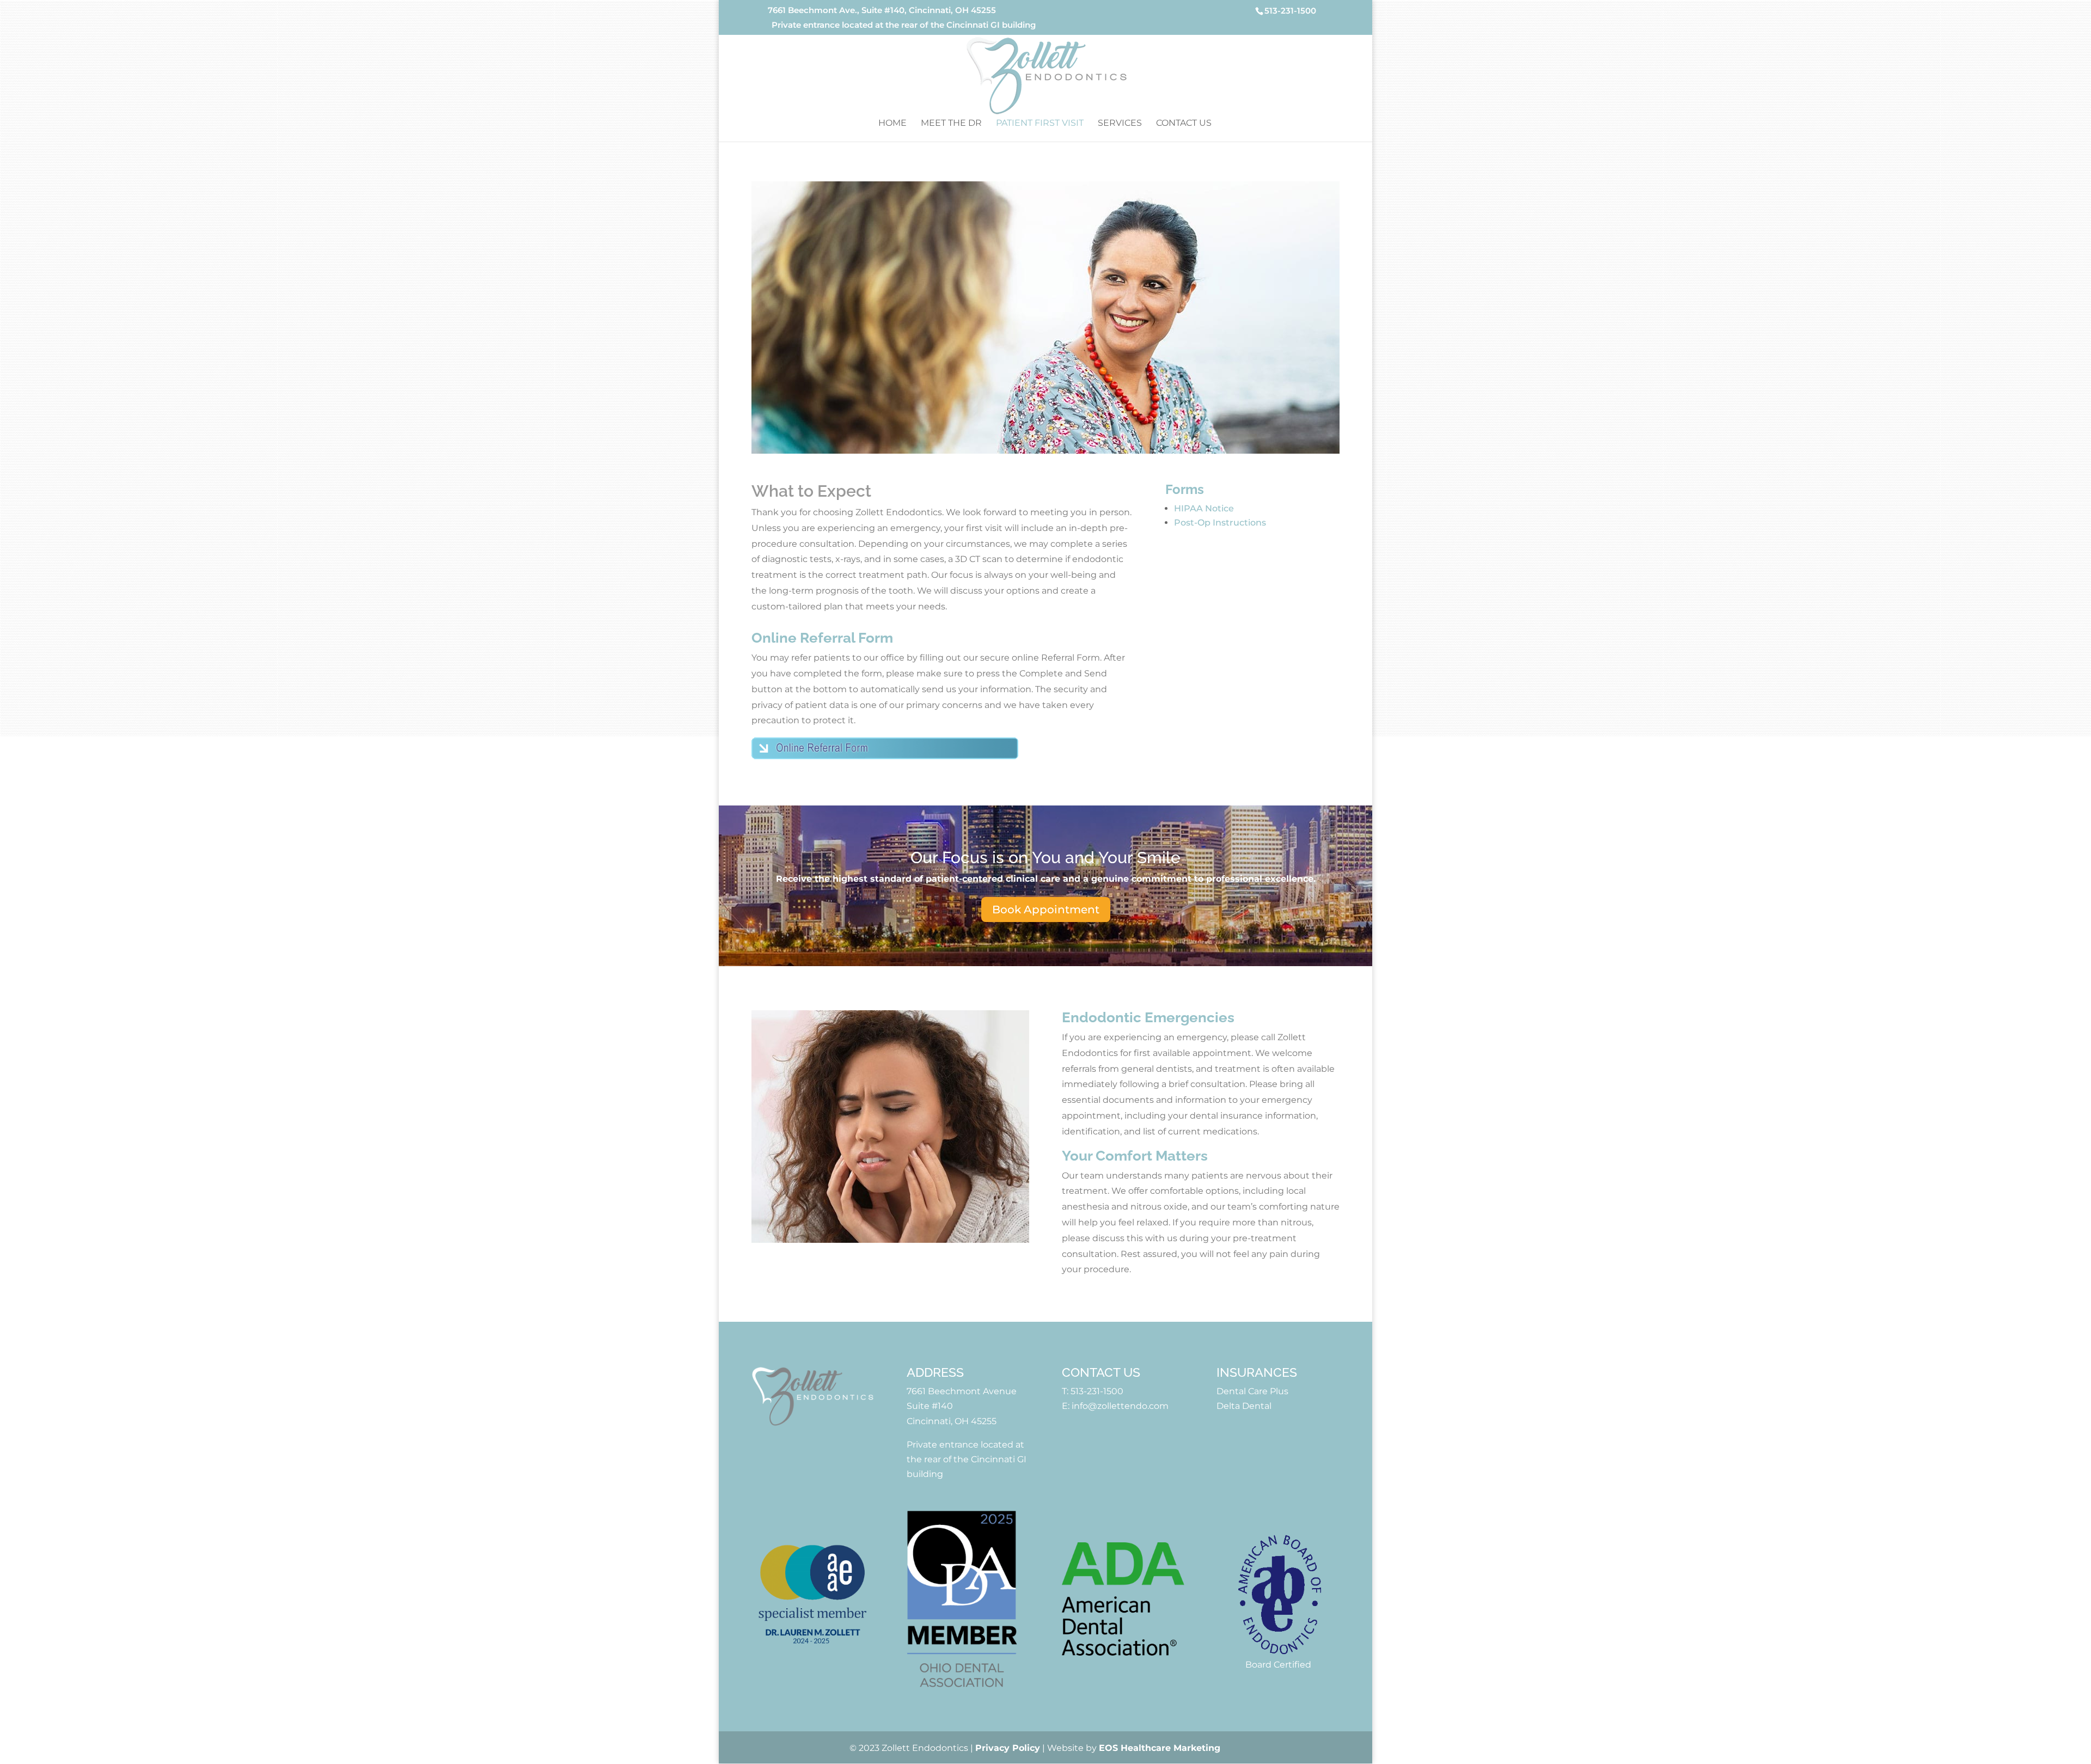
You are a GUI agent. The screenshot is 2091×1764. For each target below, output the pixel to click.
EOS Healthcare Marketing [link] (1160, 1748)
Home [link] (892, 124)
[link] (1046, 75)
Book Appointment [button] (1046, 910)
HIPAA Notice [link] (1204, 508)
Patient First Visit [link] (1040, 124)
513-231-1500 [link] (1097, 1391)
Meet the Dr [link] (951, 124)
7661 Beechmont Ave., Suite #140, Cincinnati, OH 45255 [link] (882, 11)
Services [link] (1120, 124)
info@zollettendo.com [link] (1120, 1406)
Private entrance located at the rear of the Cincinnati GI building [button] (904, 25)
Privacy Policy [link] (1008, 1748)
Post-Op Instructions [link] (1220, 523)
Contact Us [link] (1184, 124)
